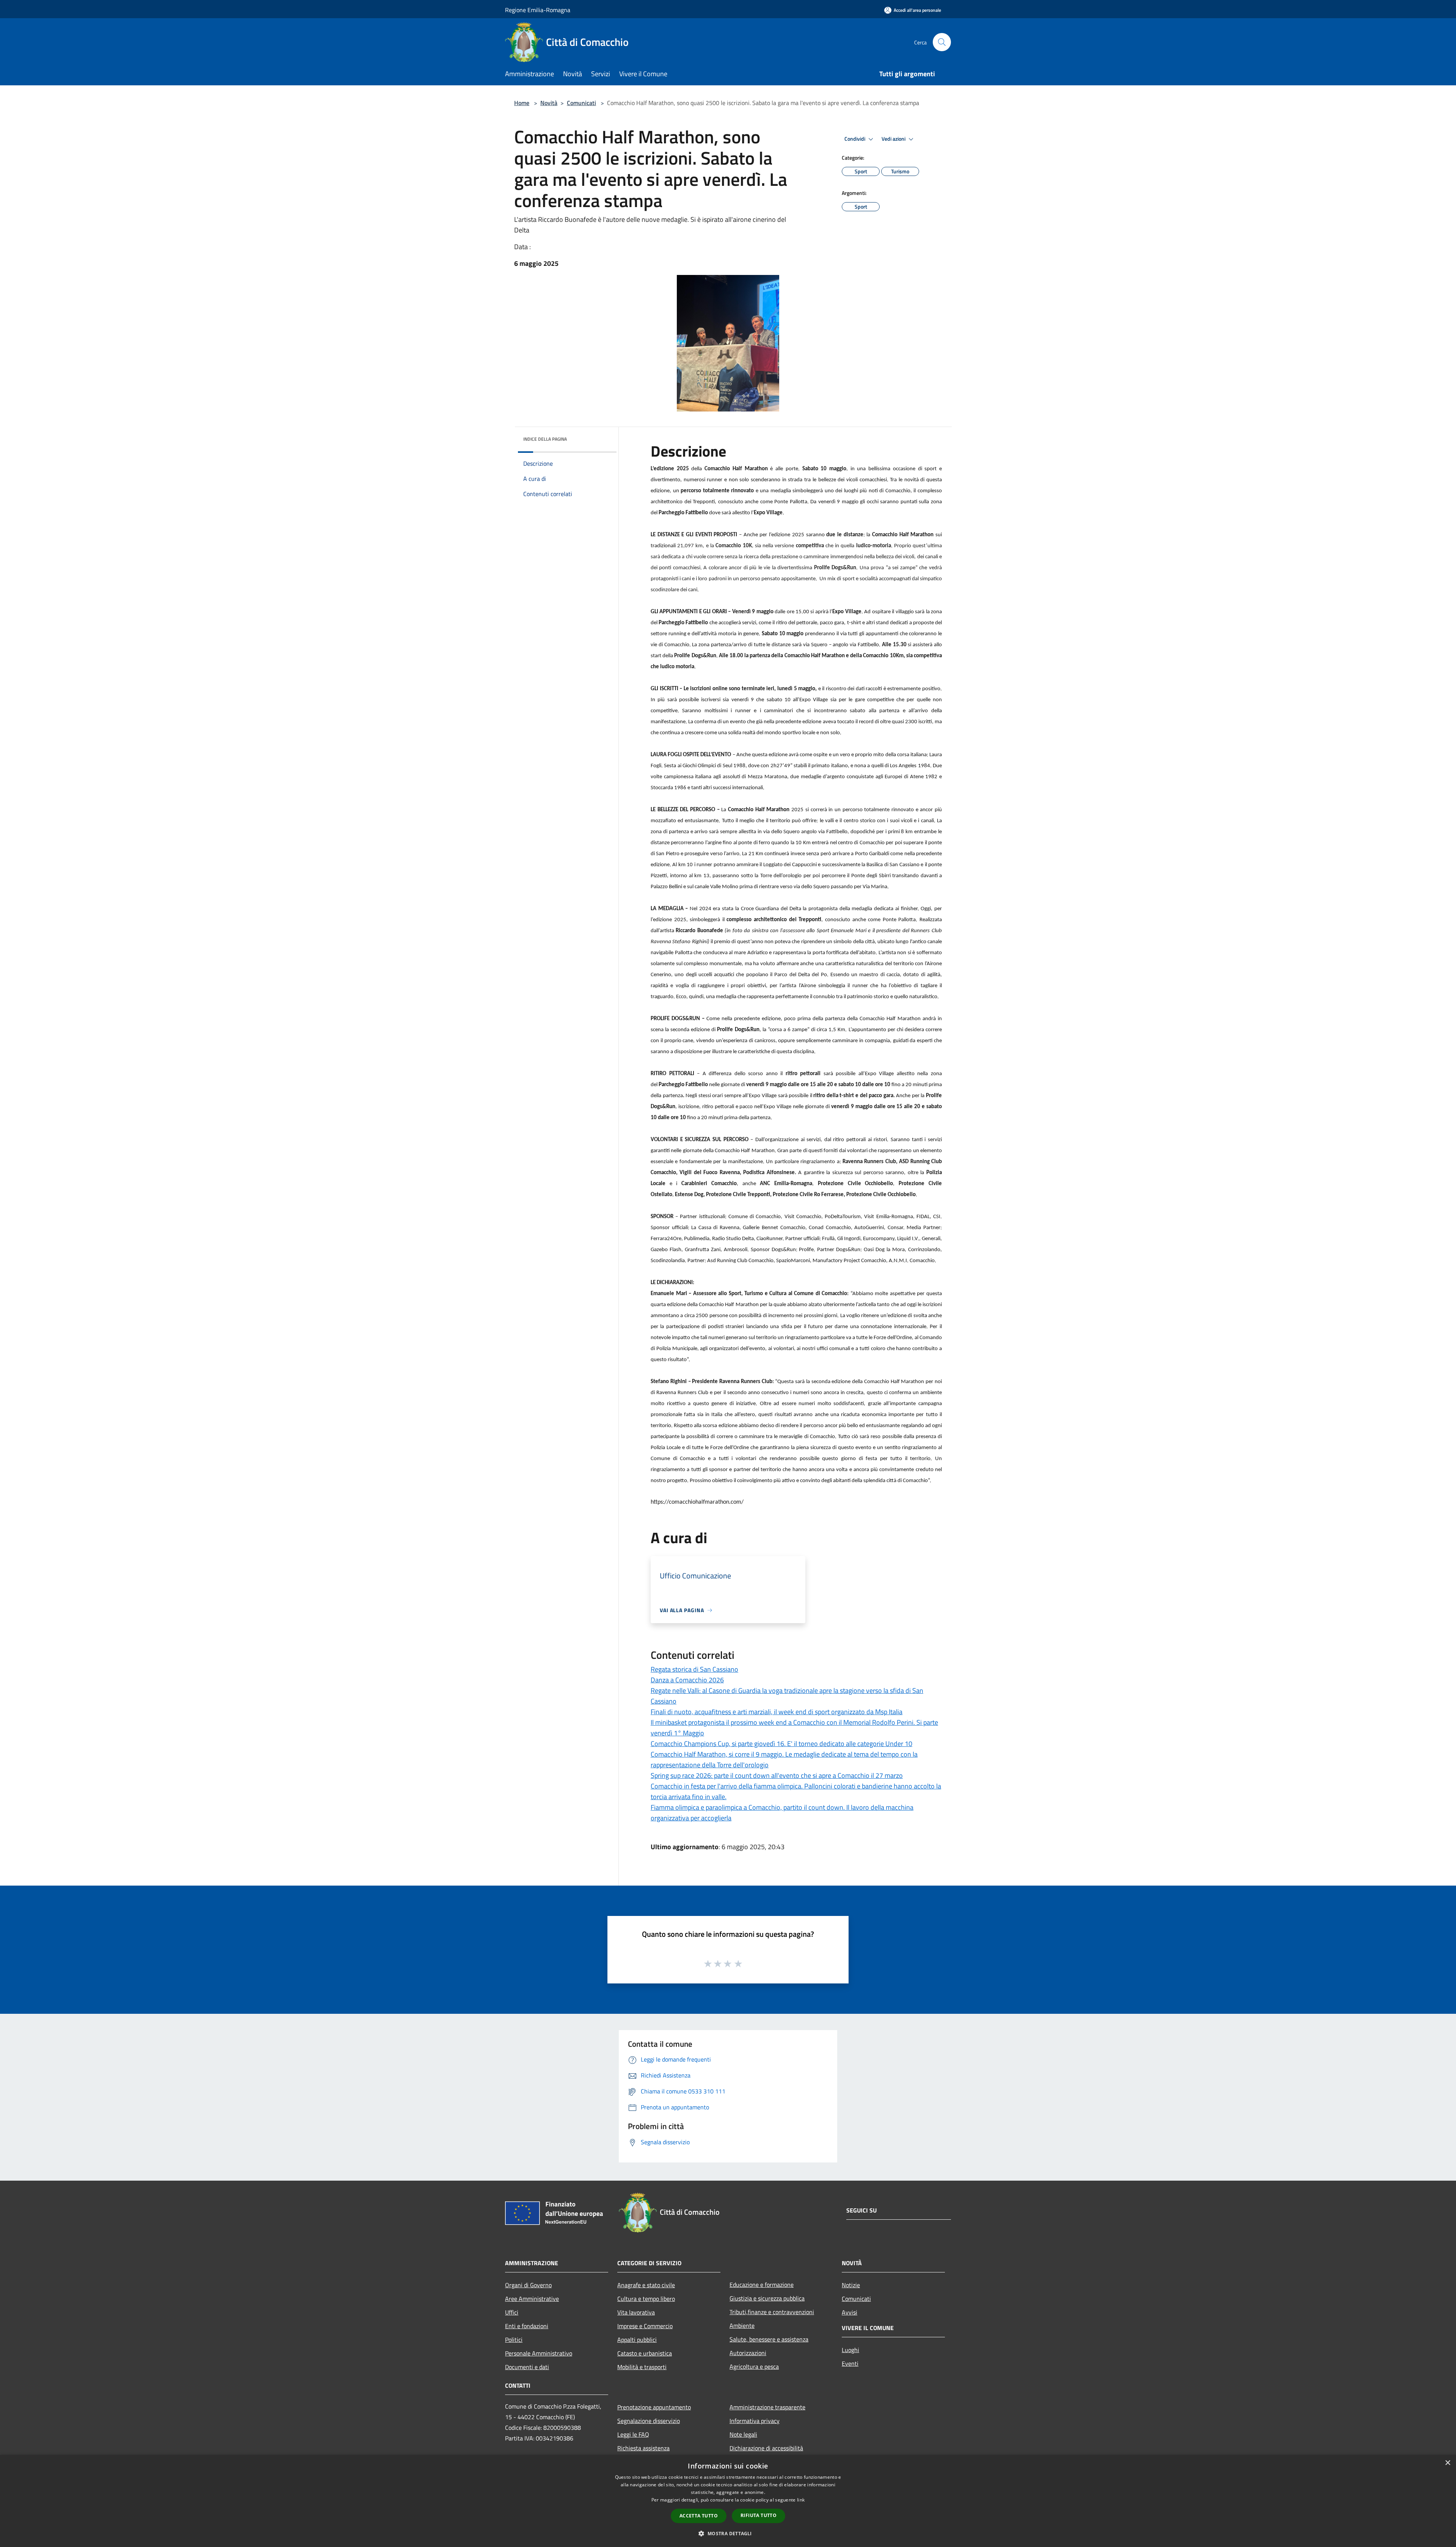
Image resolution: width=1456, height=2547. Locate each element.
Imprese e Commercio (645, 2326)
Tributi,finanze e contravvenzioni (772, 2312)
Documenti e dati (527, 2367)
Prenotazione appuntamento (654, 2407)
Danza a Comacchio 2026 (687, 1680)
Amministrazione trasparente (767, 2407)
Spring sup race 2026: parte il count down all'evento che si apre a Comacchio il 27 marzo (777, 1775)
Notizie (851, 2285)
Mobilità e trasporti (642, 2367)
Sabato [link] (810, 469)
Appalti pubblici (637, 2340)
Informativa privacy (755, 2421)
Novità (549, 103)
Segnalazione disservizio (649, 2421)
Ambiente (742, 2326)
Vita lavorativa (636, 2312)
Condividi (855, 139)
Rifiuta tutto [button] (759, 2515)
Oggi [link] (926, 909)
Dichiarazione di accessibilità (766, 2448)
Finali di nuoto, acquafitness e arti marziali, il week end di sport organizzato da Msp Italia (777, 1712)
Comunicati (581, 103)
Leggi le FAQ (633, 2434)
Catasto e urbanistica (645, 2353)
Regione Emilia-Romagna (538, 10)
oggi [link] (912, 1305)
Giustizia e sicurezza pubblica (767, 2298)
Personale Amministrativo (539, 2353)
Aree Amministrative (532, 2299)
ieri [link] (770, 689)
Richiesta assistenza (643, 2448)
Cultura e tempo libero (646, 2299)
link (801, 2500)
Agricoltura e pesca (754, 2366)
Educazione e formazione (762, 2285)
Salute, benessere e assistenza (769, 2339)
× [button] (1447, 2463)
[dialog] (728, 2501)
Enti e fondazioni (527, 2326)
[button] (728, 2533)
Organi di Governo (528, 2285)
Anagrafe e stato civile (646, 2285)
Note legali (743, 2434)
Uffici (512, 2312)
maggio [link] (851, 502)
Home (522, 103)
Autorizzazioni (748, 2353)
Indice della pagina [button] (545, 439)
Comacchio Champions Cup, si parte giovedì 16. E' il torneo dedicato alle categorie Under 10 (781, 1744)
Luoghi (850, 2350)
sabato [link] (774, 700)
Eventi (850, 2363)
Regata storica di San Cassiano (694, 1669)
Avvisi (850, 2312)
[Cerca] (942, 42)
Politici (514, 2340)
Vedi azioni (894, 139)
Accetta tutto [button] (699, 2516)
